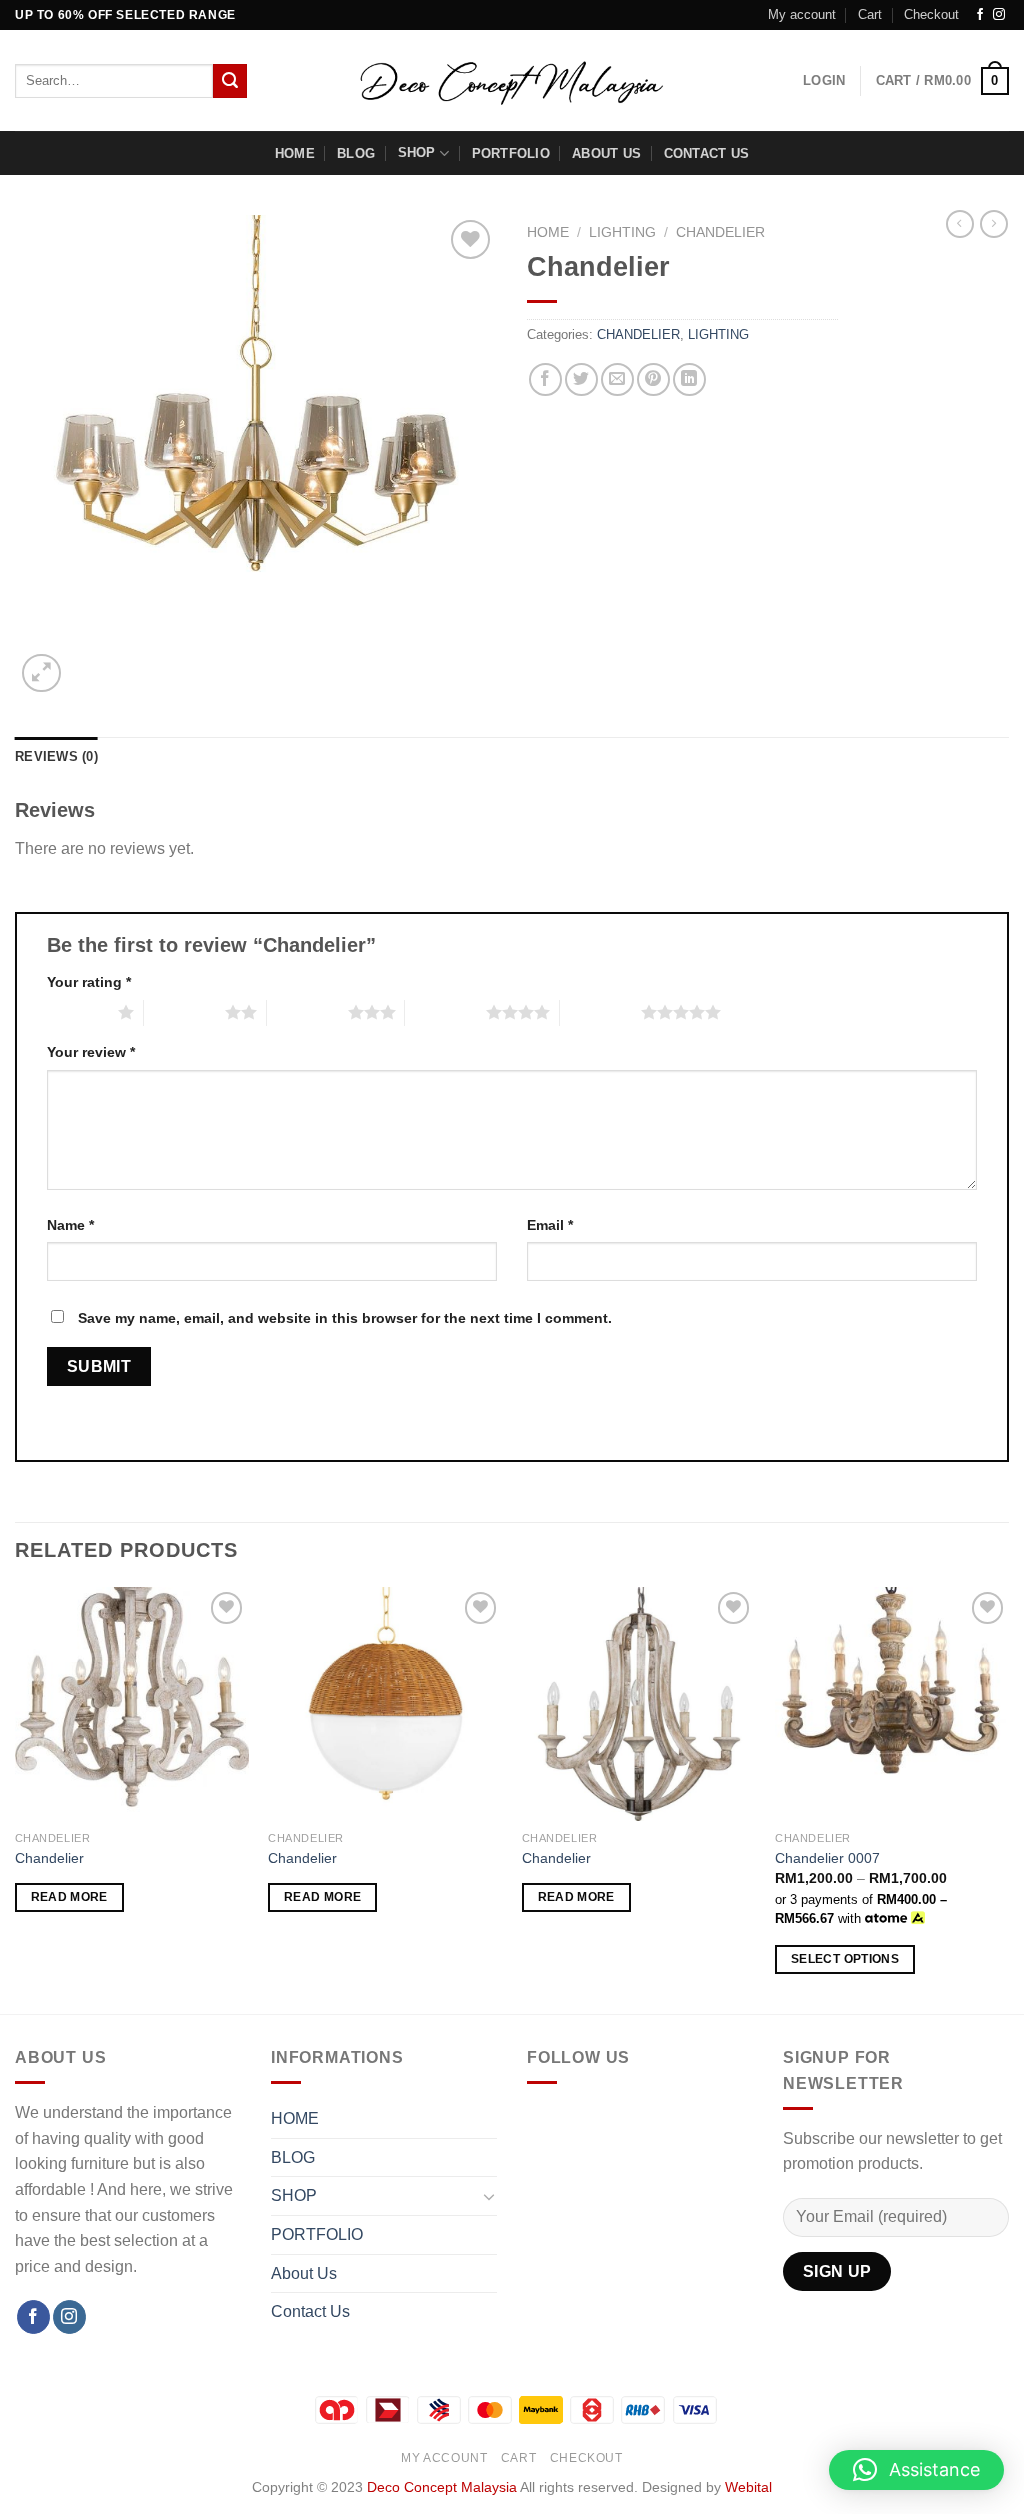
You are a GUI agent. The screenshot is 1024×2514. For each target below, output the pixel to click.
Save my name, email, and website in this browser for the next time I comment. (345, 1318)
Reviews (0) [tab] (56, 756)
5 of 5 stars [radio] (600, 1012)
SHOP (417, 152)
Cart (870, 14)
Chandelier (49, 1858)
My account (802, 14)
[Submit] (230, 81)
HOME (295, 153)
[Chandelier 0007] (892, 1704)
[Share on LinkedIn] (689, 379)
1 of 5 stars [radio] (77, 1012)
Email (550, 1225)
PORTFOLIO (511, 153)
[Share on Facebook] (545, 379)
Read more (69, 1897)
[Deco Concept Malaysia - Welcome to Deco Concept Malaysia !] (512, 81)
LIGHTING (622, 232)
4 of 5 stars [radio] (445, 1012)
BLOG (356, 153)
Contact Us (707, 153)
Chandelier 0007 (827, 1858)
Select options (845, 1959)
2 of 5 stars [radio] (184, 1012)
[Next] (1008, 1798)
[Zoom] (41, 673)
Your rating (89, 982)
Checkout (931, 14)
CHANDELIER (720, 232)
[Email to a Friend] (617, 379)
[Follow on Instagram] (999, 15)
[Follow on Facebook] (980, 15)
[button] (916, 2470)
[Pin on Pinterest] (653, 379)
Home (548, 232)
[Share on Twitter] (581, 379)
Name (70, 1225)
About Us (606, 153)
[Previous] (16, 1798)
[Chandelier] (132, 1704)
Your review (91, 1052)
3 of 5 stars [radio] (307, 1012)
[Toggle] (489, 2196)
